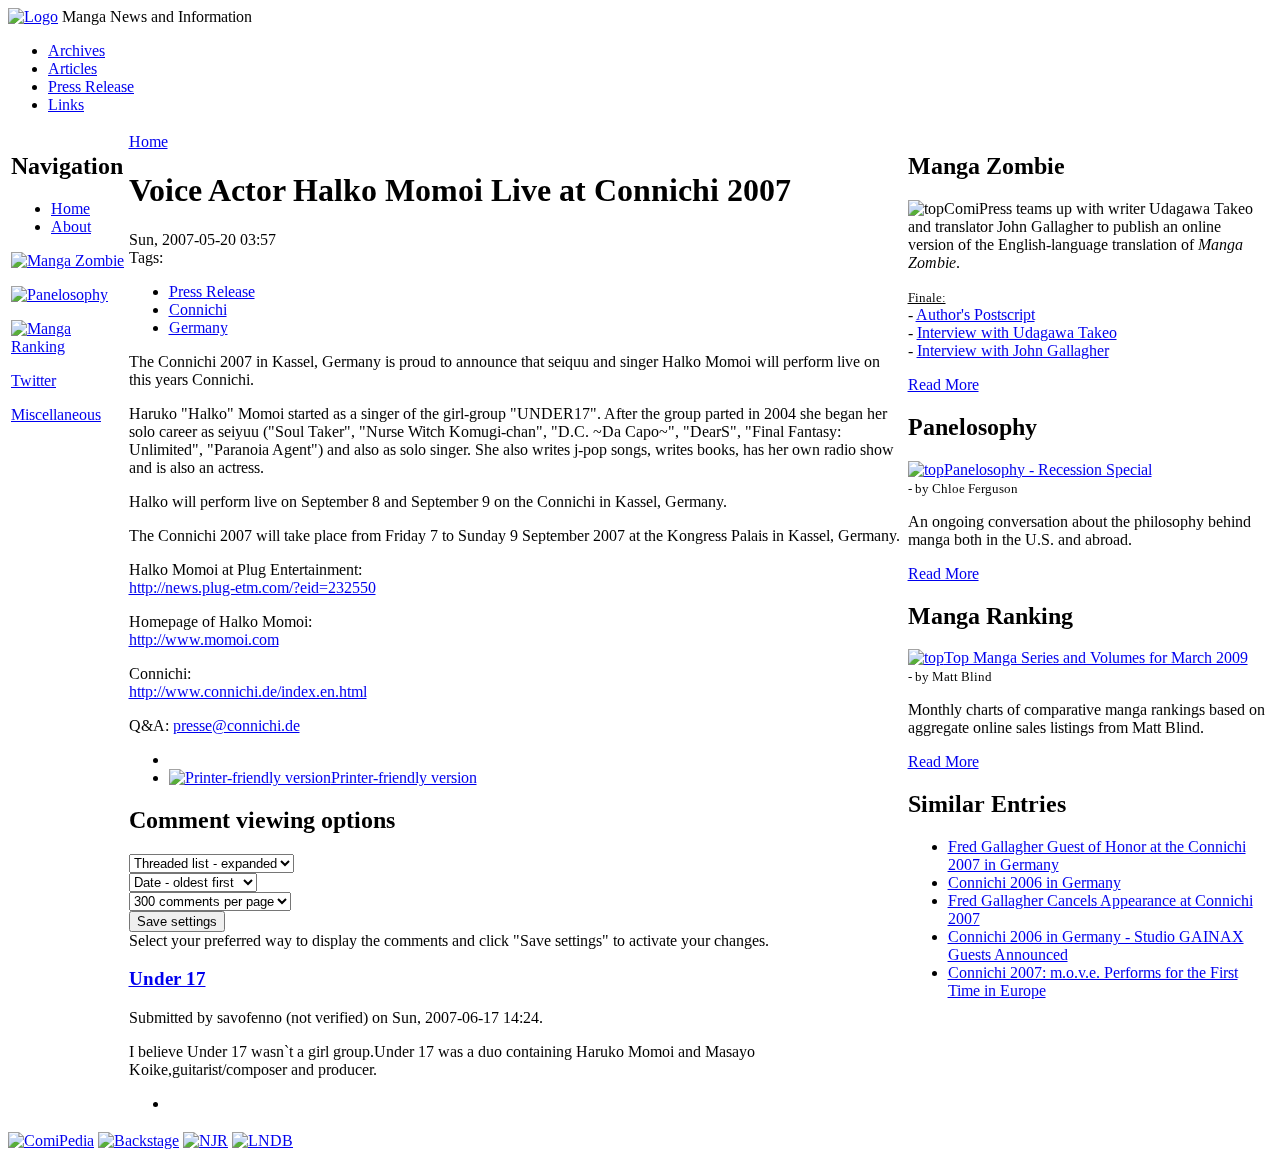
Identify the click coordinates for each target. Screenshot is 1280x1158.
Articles (72, 68)
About (71, 226)
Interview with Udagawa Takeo (1017, 332)
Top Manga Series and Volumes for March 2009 (1096, 657)
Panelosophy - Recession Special (1048, 469)
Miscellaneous (56, 414)
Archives (76, 50)
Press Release (91, 86)
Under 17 (167, 978)
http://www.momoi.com (204, 639)
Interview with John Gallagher (1013, 350)
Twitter (33, 380)
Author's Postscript (975, 314)
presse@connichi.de (236, 725)
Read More (943, 384)
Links (66, 104)
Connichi (198, 309)
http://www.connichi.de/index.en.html (248, 691)
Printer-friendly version (404, 777)
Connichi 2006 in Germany (1034, 882)
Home (70, 208)
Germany (198, 327)
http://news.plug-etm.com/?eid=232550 (252, 587)
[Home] (33, 16)
